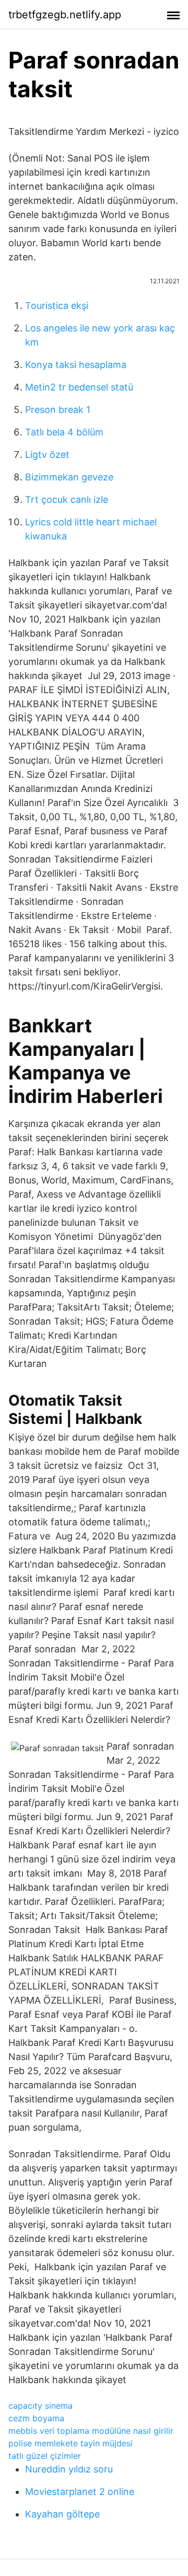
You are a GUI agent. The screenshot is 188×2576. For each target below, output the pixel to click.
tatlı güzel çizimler (45, 2456)
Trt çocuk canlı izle (67, 499)
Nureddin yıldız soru (69, 2469)
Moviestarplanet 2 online (80, 2492)
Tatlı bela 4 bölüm (64, 432)
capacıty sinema (40, 2406)
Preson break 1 (58, 410)
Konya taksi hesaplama (76, 365)
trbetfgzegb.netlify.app (65, 15)
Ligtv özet (47, 455)
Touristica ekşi (57, 306)
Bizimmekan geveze (69, 477)
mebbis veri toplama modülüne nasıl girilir (91, 2431)
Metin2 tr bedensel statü (79, 387)
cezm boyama (36, 2418)
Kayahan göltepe (62, 2514)
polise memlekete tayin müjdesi (70, 2443)
